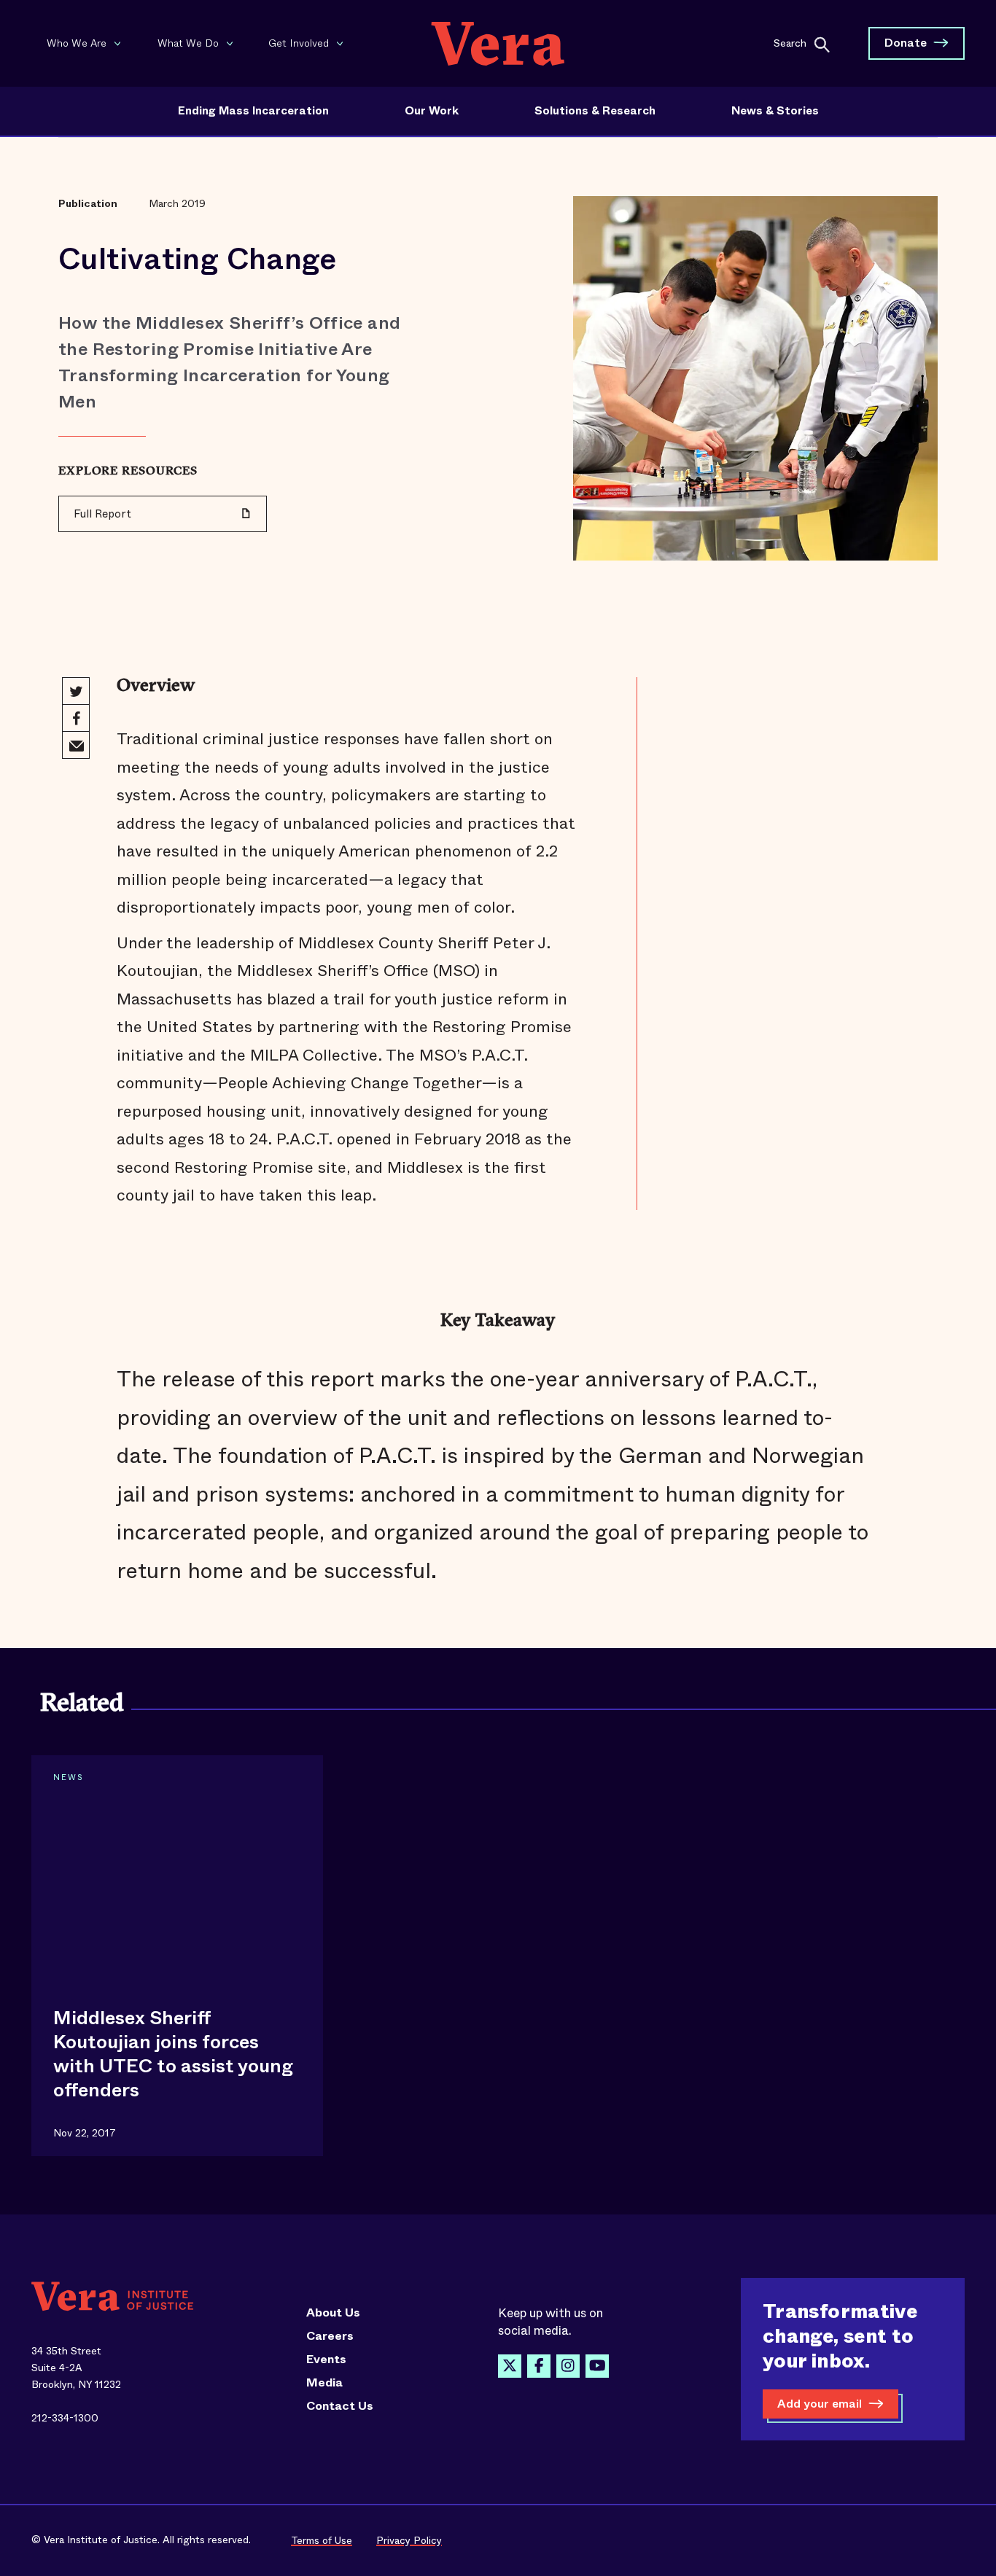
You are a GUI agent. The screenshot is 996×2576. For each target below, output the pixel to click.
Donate (906, 43)
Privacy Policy (409, 2540)
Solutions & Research (595, 111)
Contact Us (340, 2406)
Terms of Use (322, 2540)
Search (790, 42)
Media (324, 2383)
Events (326, 2360)
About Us (333, 2313)
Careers (330, 2336)
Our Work (432, 111)
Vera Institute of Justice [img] (498, 43)
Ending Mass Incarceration (253, 111)
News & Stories (775, 111)
